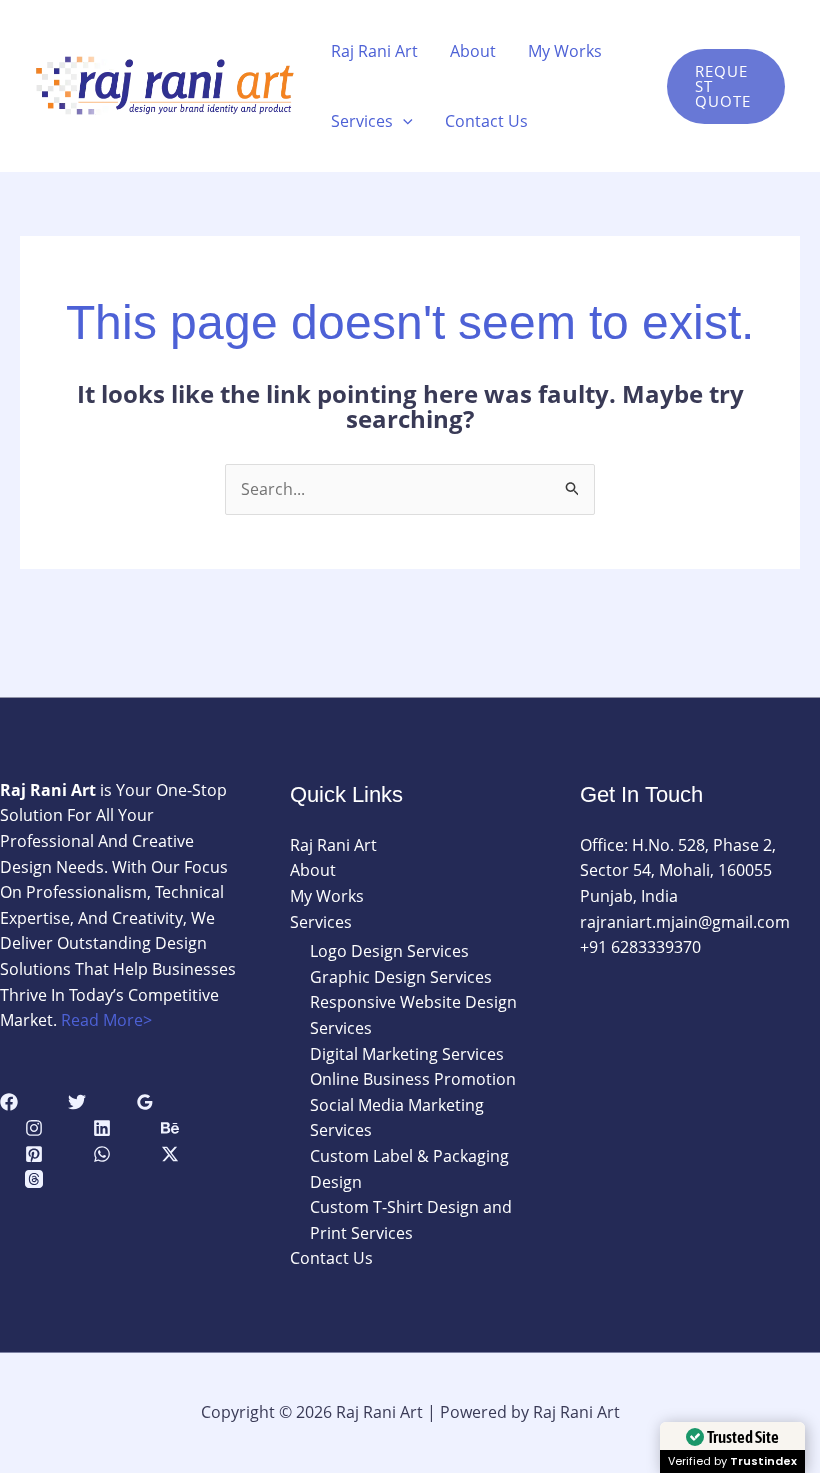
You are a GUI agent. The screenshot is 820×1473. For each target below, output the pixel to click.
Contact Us (486, 121)
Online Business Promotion (413, 1079)
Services (362, 121)
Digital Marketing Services (407, 1054)
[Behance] (170, 1128)
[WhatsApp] (102, 1154)
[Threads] (34, 1179)
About (473, 51)
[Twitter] (77, 1102)
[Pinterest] (34, 1154)
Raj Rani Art (374, 51)
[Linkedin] (102, 1128)
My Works (565, 51)
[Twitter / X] (170, 1154)
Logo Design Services (389, 951)
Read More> (106, 1020)
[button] (403, 121)
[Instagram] (34, 1128)
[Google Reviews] (145, 1102)
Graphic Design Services (401, 977)
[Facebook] (9, 1102)
